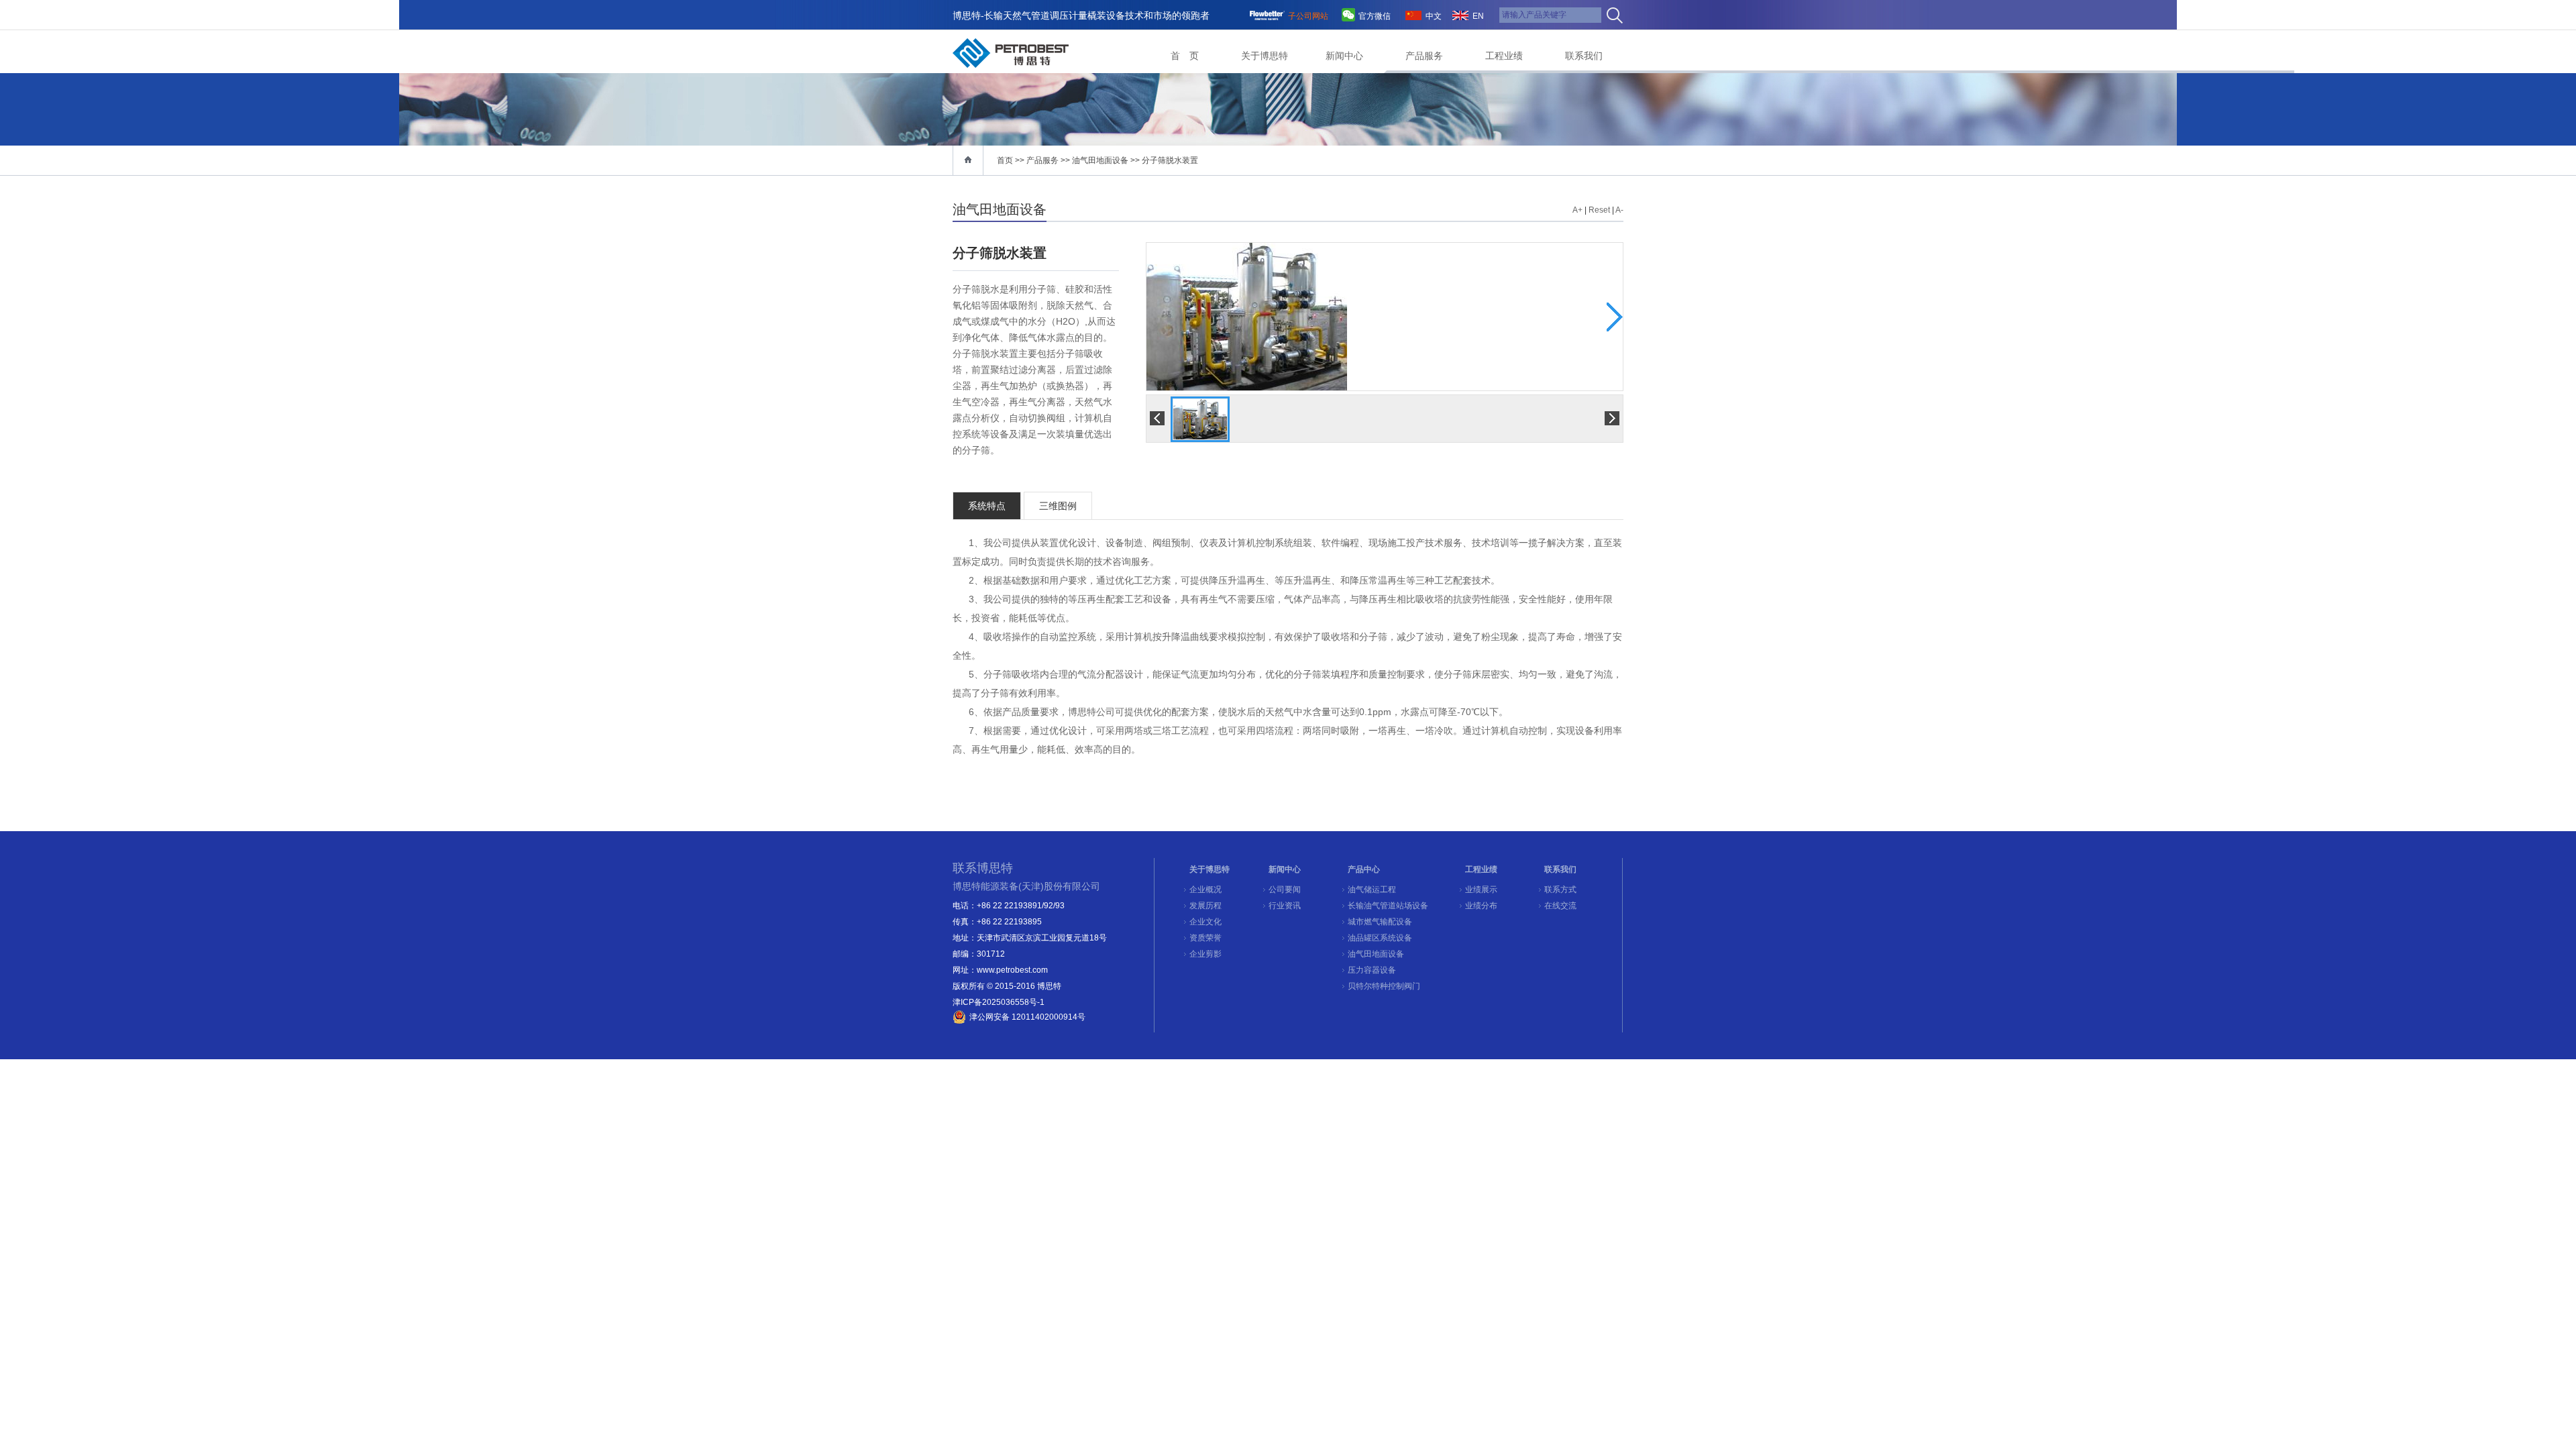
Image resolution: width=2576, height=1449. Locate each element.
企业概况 (1205, 890)
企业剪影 (1205, 954)
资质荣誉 (1205, 938)
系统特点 (987, 506)
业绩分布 (1481, 906)
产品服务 (1424, 56)
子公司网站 (1308, 16)
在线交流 (1560, 906)
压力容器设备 (1372, 970)
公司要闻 (1285, 890)
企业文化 (1205, 922)
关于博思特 (1265, 56)
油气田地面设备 (1100, 160)
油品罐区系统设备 (1380, 938)
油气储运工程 (1372, 890)
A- (1619, 210)
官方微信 (1375, 16)
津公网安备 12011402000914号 (1027, 1017)
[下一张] (1504, 317)
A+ (1577, 210)
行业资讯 (1285, 906)
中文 (1434, 16)
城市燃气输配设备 (1380, 922)
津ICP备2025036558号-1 (999, 1002)
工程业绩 (1504, 56)
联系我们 (1584, 56)
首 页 (1185, 56)
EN (1478, 16)
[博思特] (1011, 53)
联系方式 (1560, 890)
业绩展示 (1481, 890)
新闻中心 (1344, 56)
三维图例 (1058, 506)
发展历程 (1205, 906)
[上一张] (1266, 317)
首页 (1005, 160)
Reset (1599, 210)
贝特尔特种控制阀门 (1384, 986)
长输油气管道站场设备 (1388, 906)
